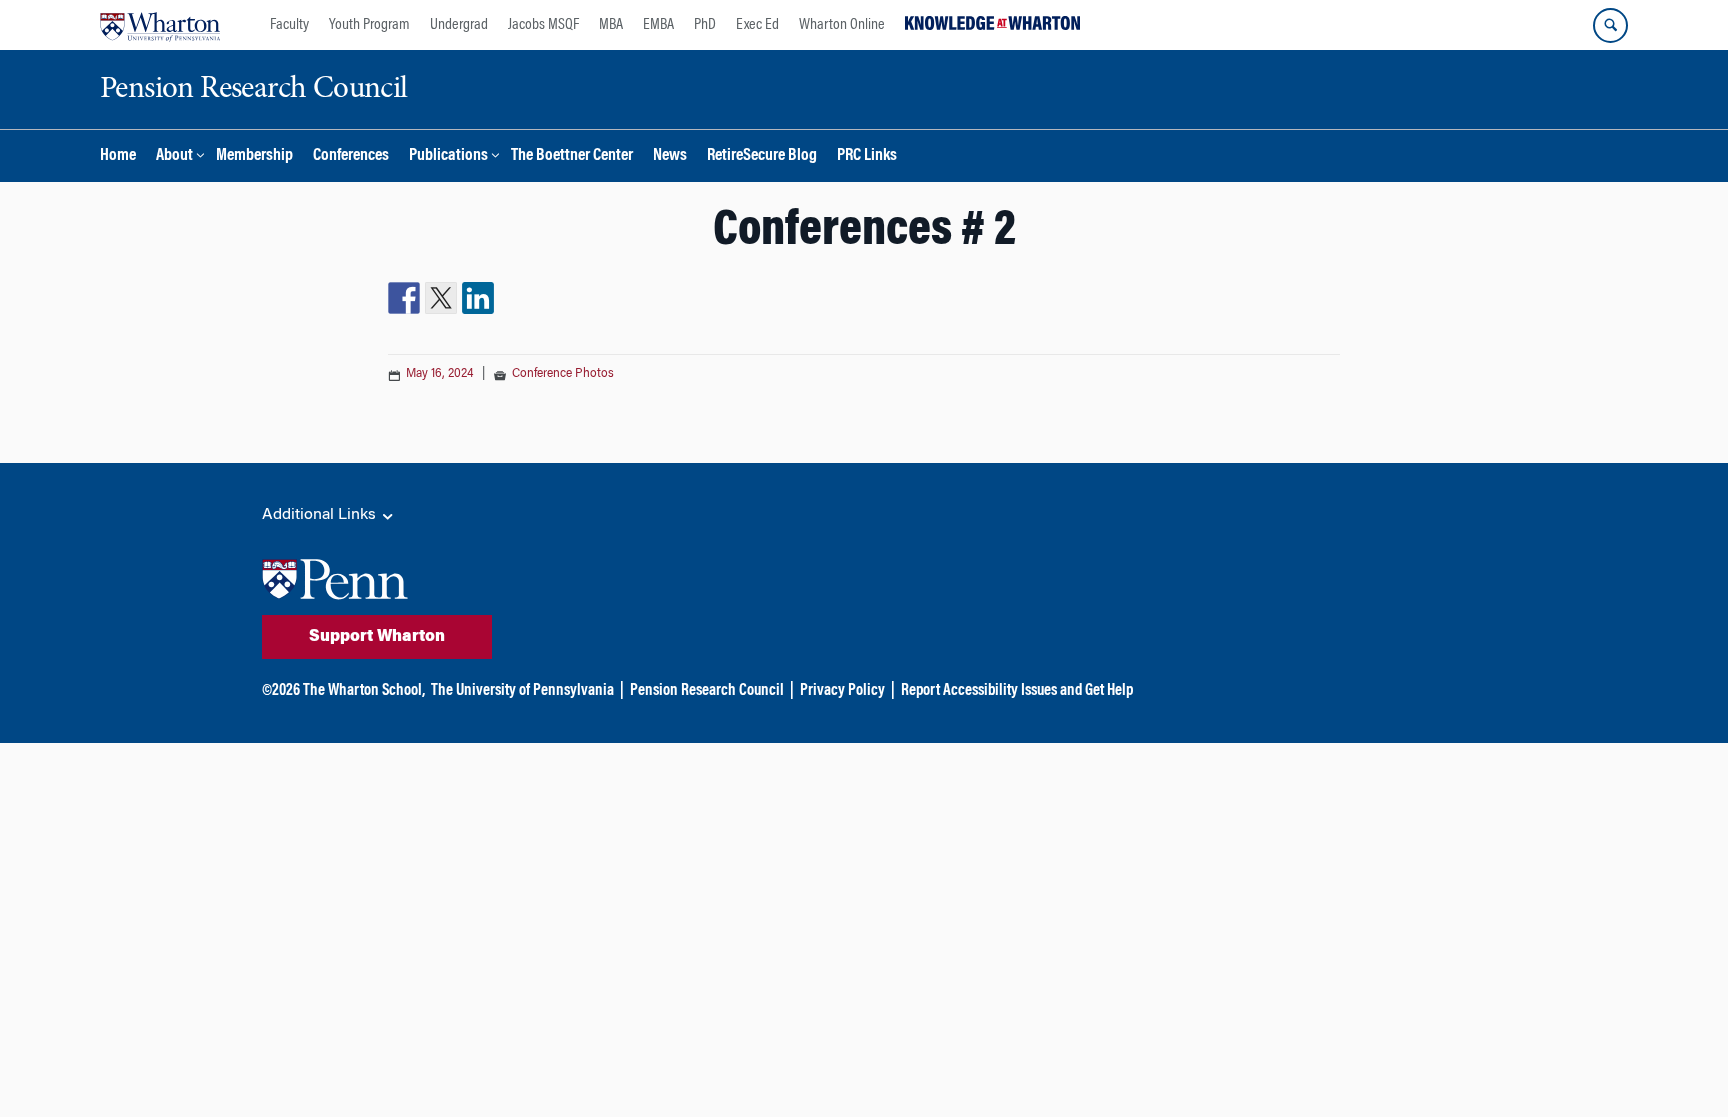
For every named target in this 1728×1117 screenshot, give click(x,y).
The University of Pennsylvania (522, 691)
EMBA (658, 25)
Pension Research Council (707, 691)
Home (118, 156)
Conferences (351, 156)
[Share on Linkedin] (478, 298)
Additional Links (321, 515)
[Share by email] (515, 298)
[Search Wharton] (1610, 25)
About (174, 156)
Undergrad (459, 25)
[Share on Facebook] (404, 298)
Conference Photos (563, 374)
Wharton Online (842, 25)
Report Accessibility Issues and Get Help (1017, 691)
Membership (254, 156)
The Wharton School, (364, 691)
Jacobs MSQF (543, 25)
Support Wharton (377, 637)
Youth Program (369, 25)
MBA (611, 25)
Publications (448, 156)
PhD (705, 25)
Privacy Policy (842, 691)
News (670, 156)
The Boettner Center (572, 156)
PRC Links (867, 156)
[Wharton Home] (160, 25)
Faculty (289, 25)
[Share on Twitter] (441, 298)
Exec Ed (757, 25)
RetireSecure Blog (762, 156)
